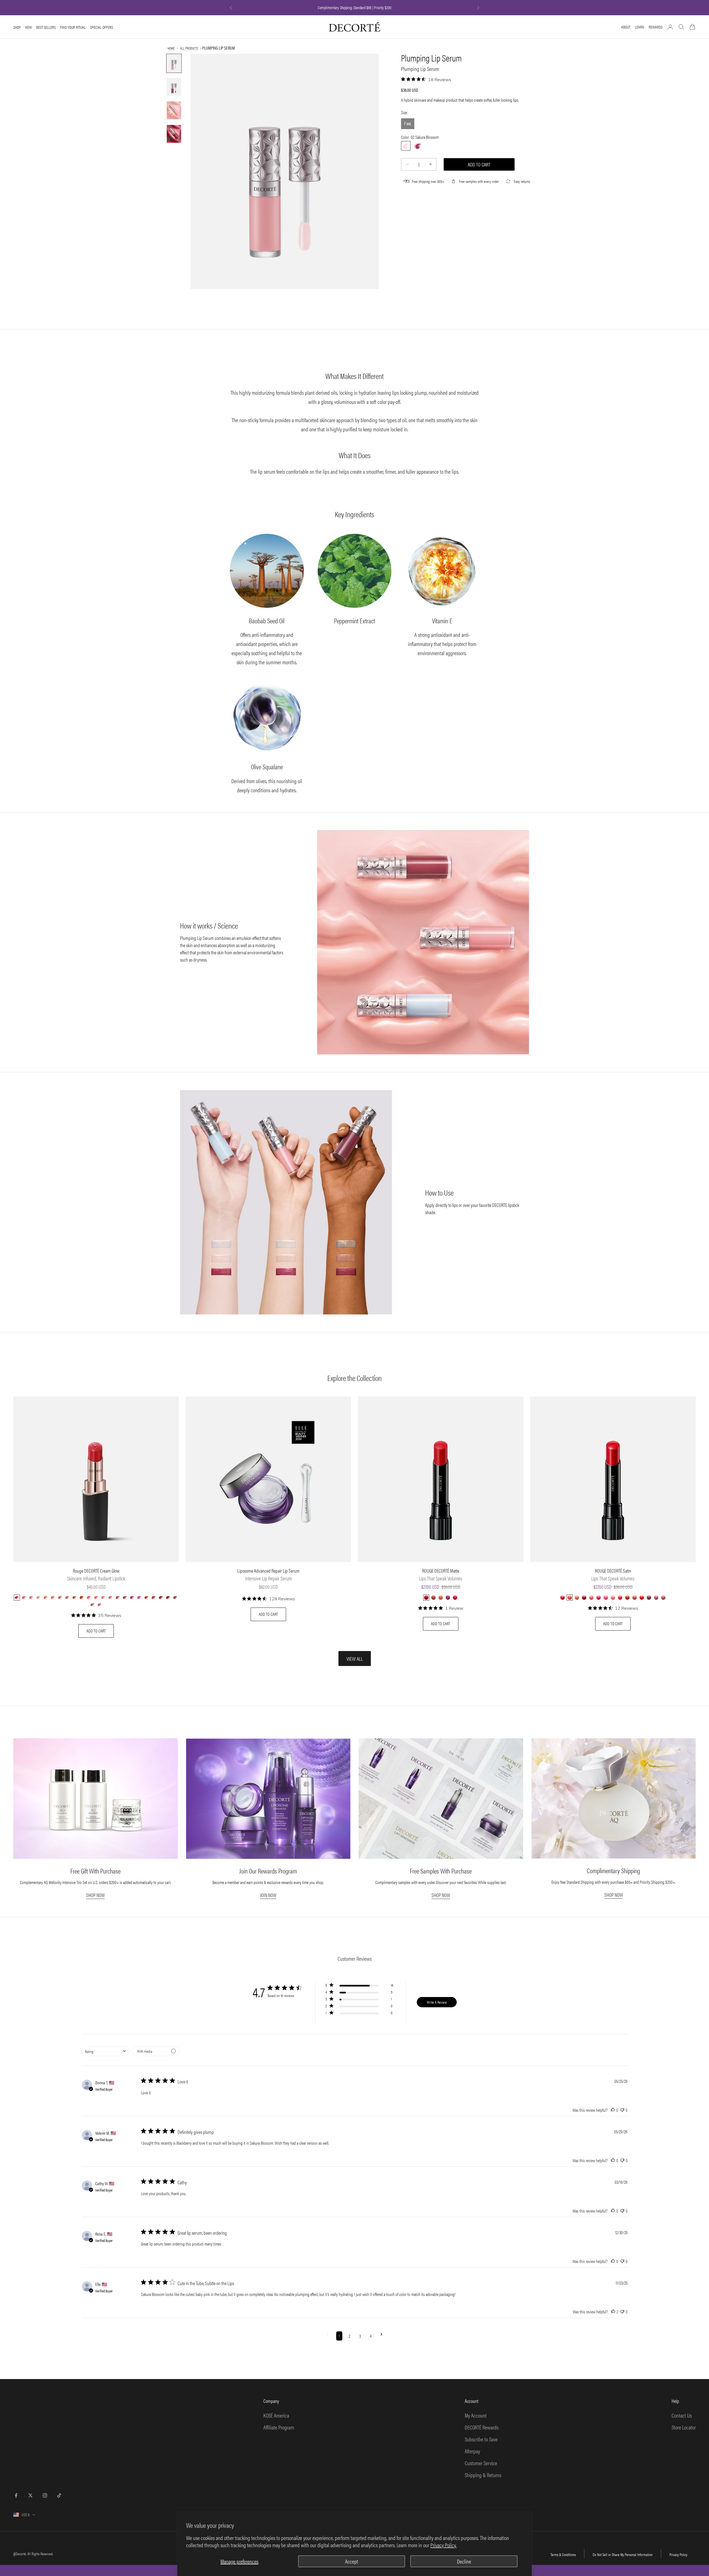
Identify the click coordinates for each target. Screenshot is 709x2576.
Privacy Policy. (443, 2545)
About (626, 27)
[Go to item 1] (174, 63)
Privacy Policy (678, 2554)
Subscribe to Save (481, 2439)
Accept (352, 2561)
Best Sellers (46, 27)
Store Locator (684, 2427)
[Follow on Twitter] (30, 2495)
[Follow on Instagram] (45, 2495)
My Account (476, 2415)
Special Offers (102, 27)
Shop (17, 27)
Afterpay (472, 2451)
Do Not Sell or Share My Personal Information (623, 2554)
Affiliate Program (279, 2427)
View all (355, 1659)
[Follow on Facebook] (16, 2495)
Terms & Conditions (563, 2554)
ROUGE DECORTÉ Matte (441, 1571)
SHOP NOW (95, 1895)
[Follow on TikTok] (59, 2495)
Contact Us (682, 2415)
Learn (639, 27)
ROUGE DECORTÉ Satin (613, 1571)
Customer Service (481, 2463)
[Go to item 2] (174, 87)
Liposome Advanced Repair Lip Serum (269, 1571)
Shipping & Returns (483, 2475)
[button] (359, 1986)
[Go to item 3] (174, 110)
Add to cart (479, 164)
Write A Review (437, 2002)
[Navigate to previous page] (327, 2336)
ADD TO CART (96, 1631)
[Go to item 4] (174, 134)
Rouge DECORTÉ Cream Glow (96, 1571)
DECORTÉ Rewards (482, 2427)
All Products (189, 48)
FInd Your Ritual (73, 27)
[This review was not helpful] (622, 2110)
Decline (464, 2561)
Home (171, 48)
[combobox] (105, 2051)
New (29, 27)
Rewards (656, 27)
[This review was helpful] (613, 2110)
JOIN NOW (268, 1895)
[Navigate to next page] (382, 2336)
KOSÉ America (276, 2415)
